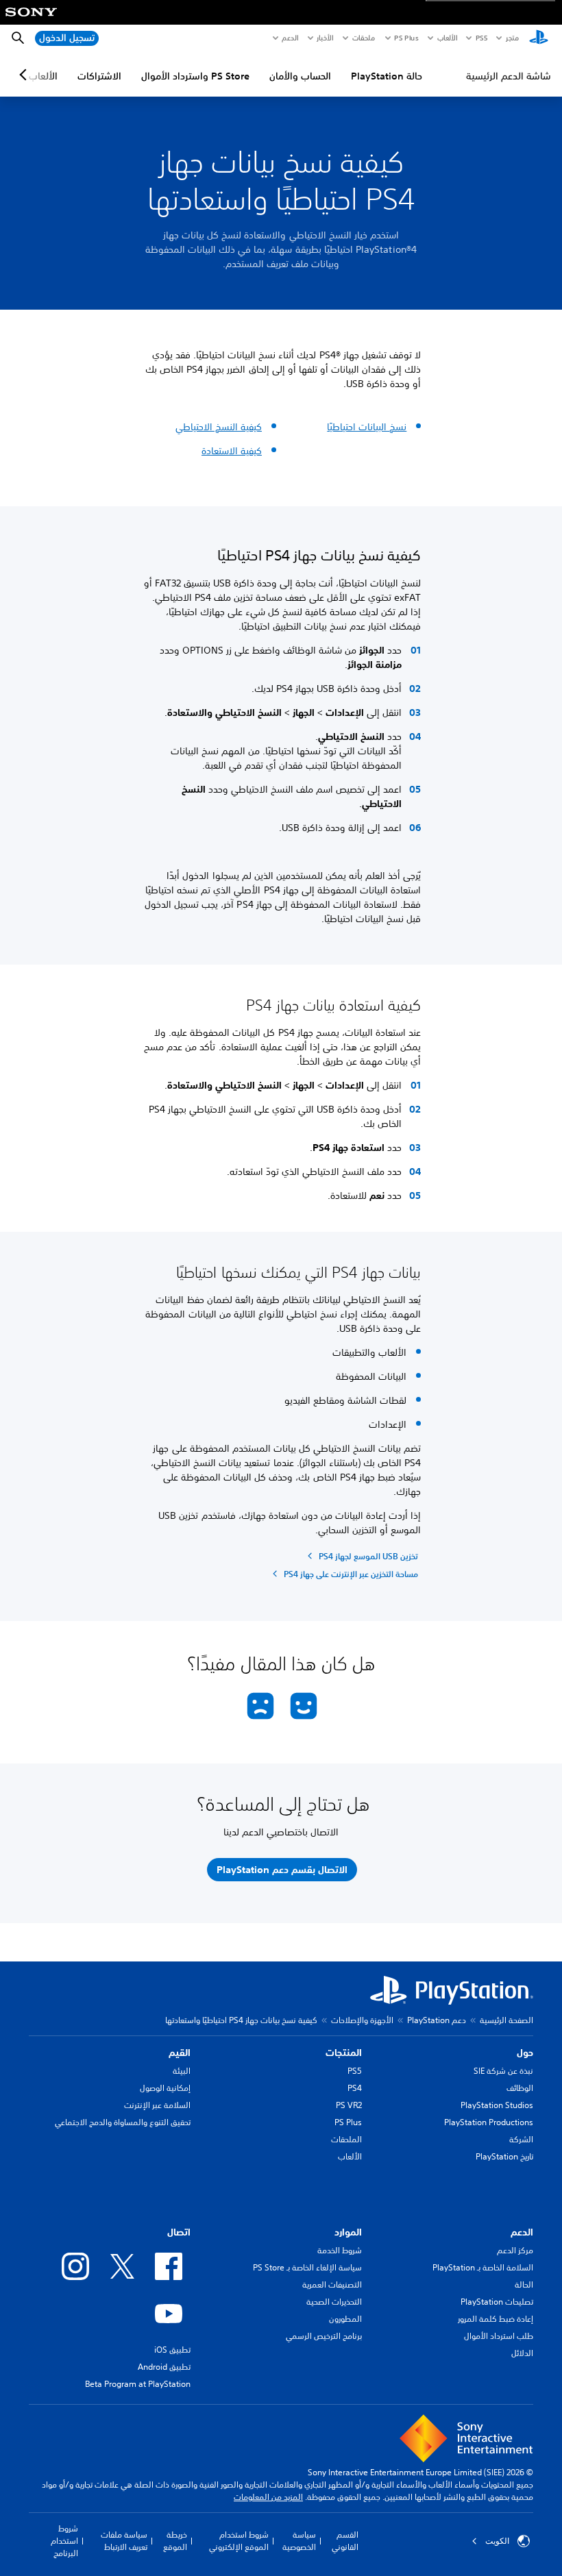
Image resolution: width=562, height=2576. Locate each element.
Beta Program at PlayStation (138, 2384)
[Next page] (25, 75)
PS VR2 (349, 2105)
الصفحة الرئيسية (506, 2020)
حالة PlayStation (387, 76)
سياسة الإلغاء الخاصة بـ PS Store (307, 2267)
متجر (512, 38)
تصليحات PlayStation (497, 2302)
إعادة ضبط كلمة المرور (496, 2319)
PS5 (355, 2071)
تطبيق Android (164, 2367)
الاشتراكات (99, 76)
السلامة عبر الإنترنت (157, 2105)
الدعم (290, 38)
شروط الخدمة (340, 2250)
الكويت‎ (497, 2541)
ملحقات (364, 38)
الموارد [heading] (348, 2232)
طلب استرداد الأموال (499, 2336)
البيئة (182, 2071)
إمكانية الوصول (165, 2088)
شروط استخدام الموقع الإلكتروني (239, 2541)
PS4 (355, 2088)
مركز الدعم (515, 2250)
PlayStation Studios (497, 2105)
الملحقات (346, 2139)
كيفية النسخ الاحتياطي (219, 427)
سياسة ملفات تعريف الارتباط (124, 2541)
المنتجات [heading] (344, 2053)
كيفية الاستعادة (232, 451)
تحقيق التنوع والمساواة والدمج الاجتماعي (123, 2122)
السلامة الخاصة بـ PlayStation (483, 2267)
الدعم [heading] (522, 2232)
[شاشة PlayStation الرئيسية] (539, 38)
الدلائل (522, 2353)
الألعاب (447, 38)
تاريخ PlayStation (504, 2156)
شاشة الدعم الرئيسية (509, 76)
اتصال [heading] (179, 2232)
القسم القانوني (345, 2541)
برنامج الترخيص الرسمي (324, 2336)
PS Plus (406, 38)
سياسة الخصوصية (299, 2541)
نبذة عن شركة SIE (503, 2071)
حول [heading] (525, 2053)
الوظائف (520, 2088)
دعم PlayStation (437, 2020)
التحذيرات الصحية (334, 2302)
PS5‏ (481, 38)
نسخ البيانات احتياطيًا (367, 427)
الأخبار (325, 38)
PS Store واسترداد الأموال (195, 76)
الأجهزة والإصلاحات (362, 2020)
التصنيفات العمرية (332, 2284)
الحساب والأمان (300, 76)
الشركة (521, 2139)
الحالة (524, 2284)
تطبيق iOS (172, 2350)
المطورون (345, 2319)
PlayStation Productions (489, 2122)
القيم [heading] (180, 2053)
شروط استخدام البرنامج (64, 2541)
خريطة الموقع (175, 2541)
